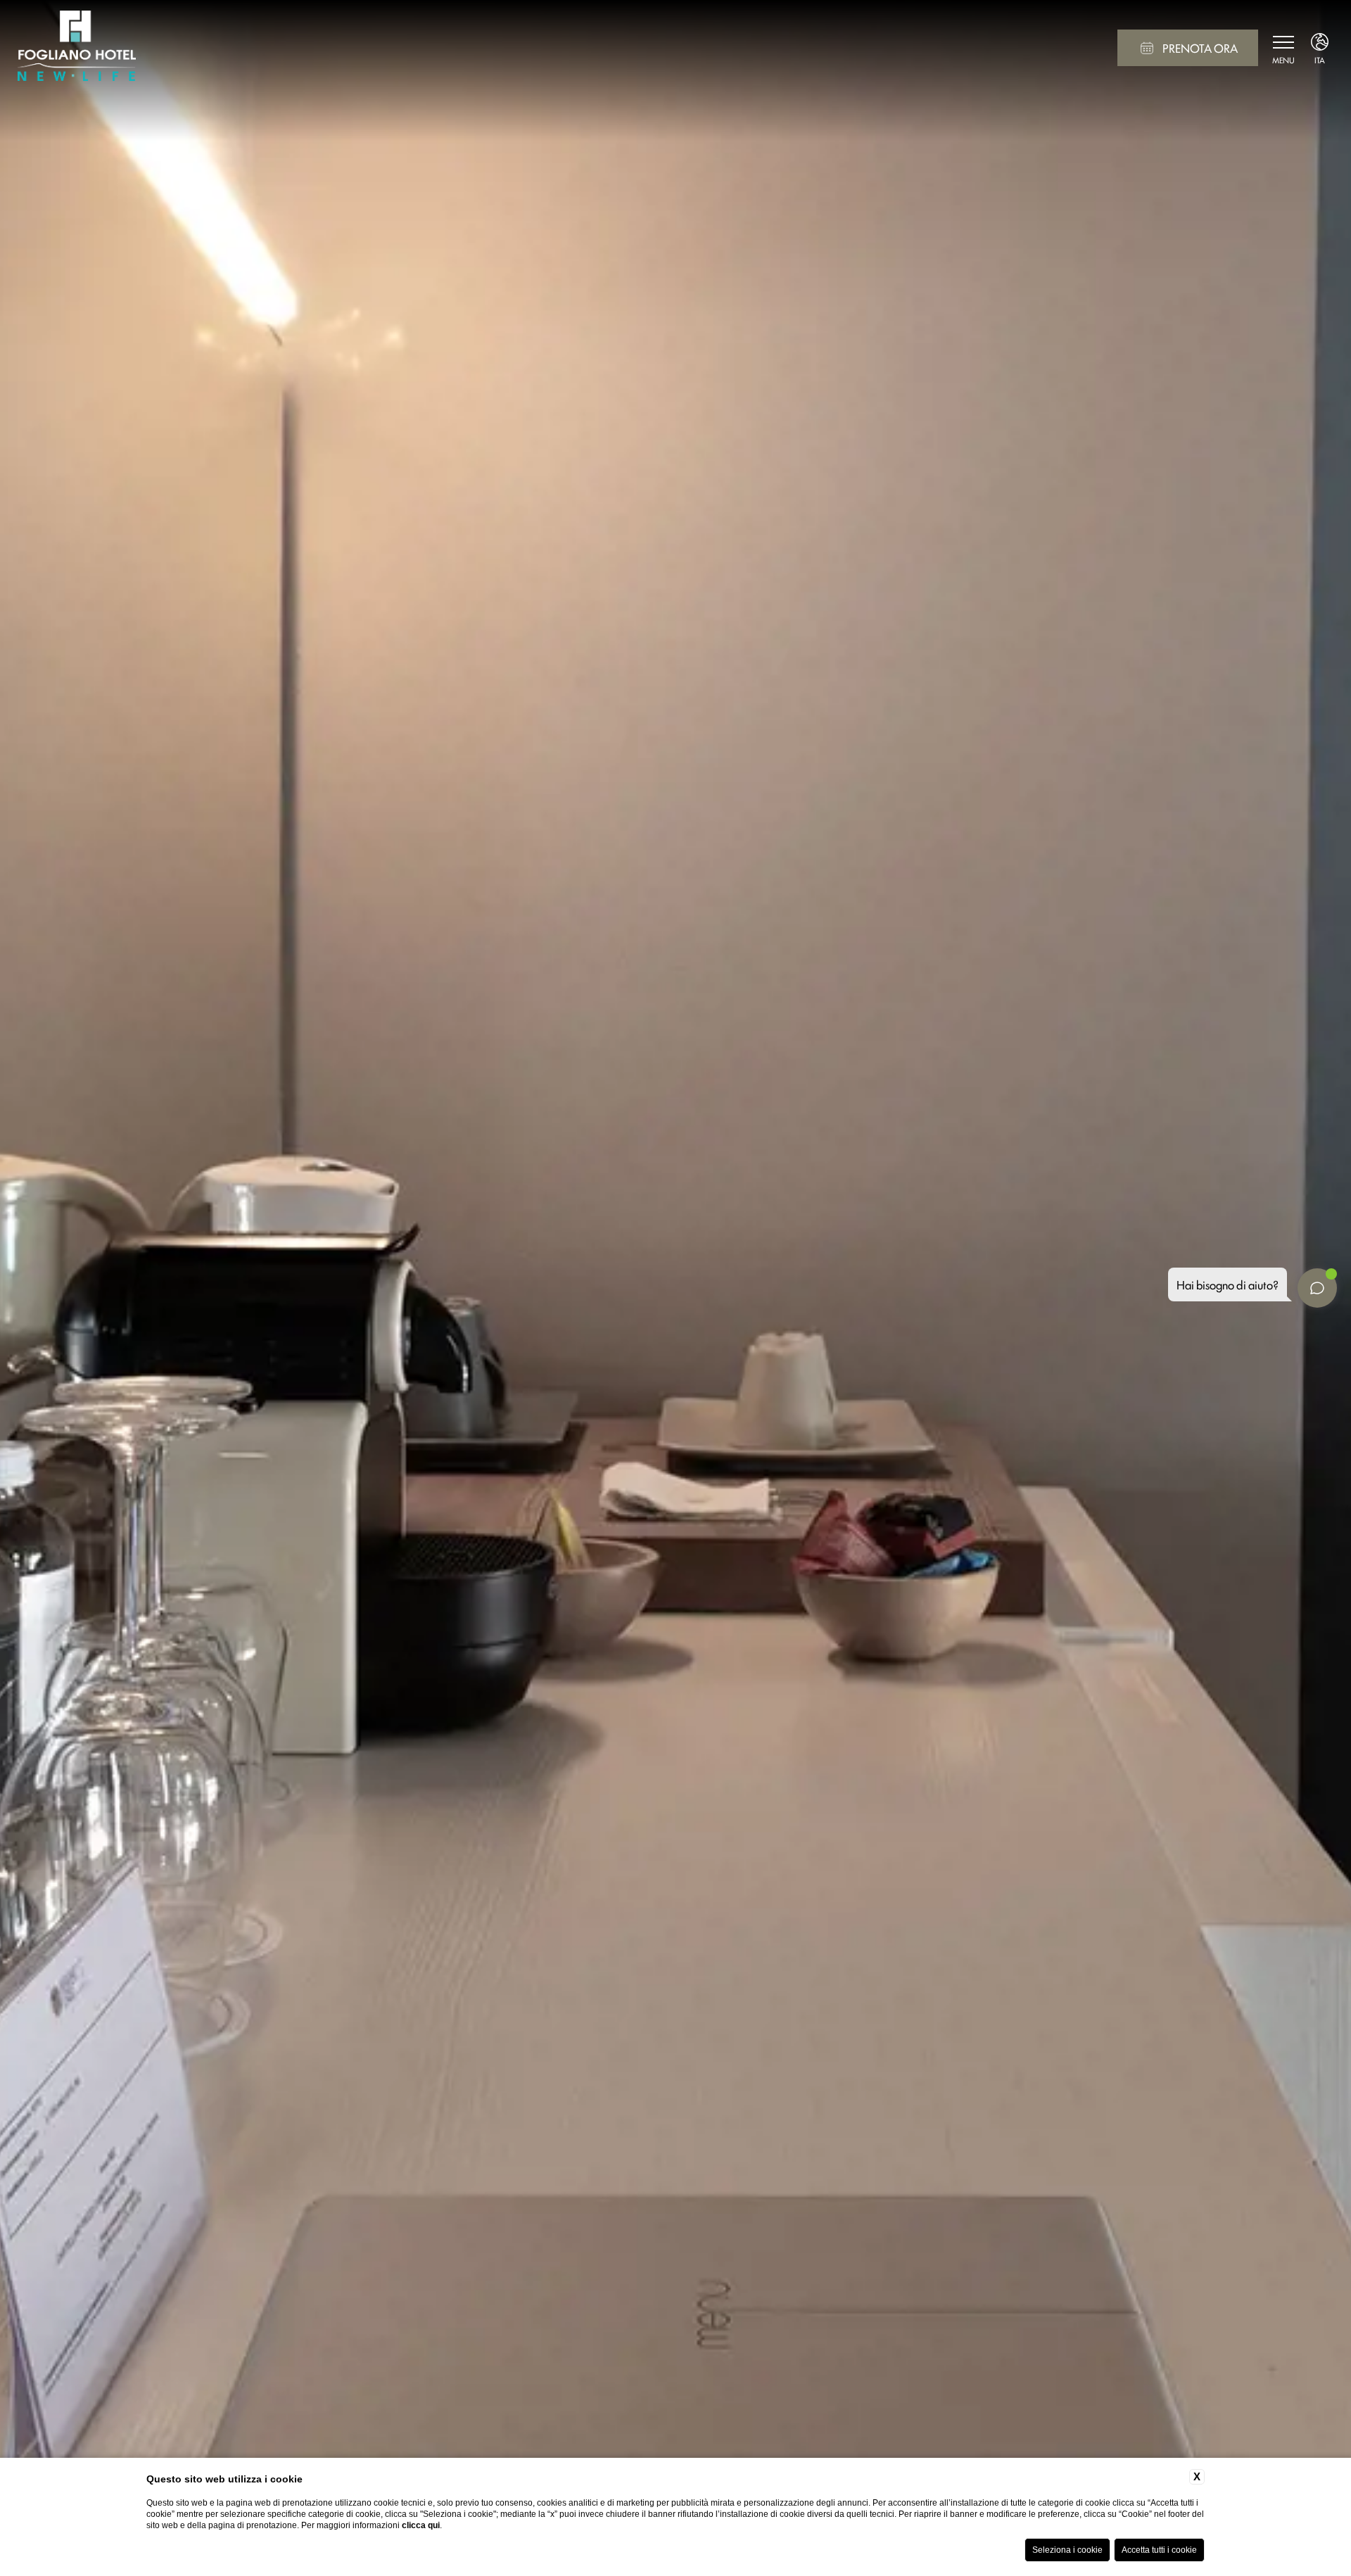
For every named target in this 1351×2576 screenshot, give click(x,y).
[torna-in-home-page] (77, 48)
